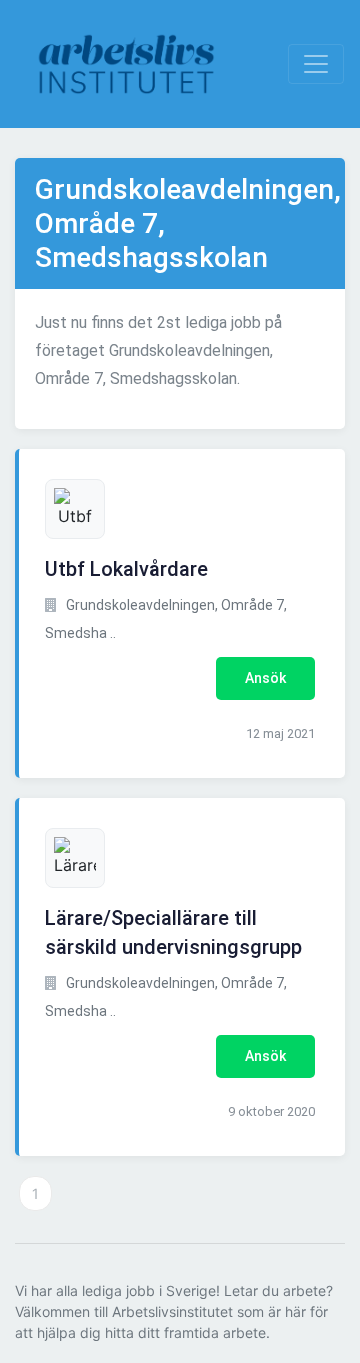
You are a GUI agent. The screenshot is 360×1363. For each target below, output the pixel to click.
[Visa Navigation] (316, 64)
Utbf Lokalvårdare (126, 569)
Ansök (265, 678)
